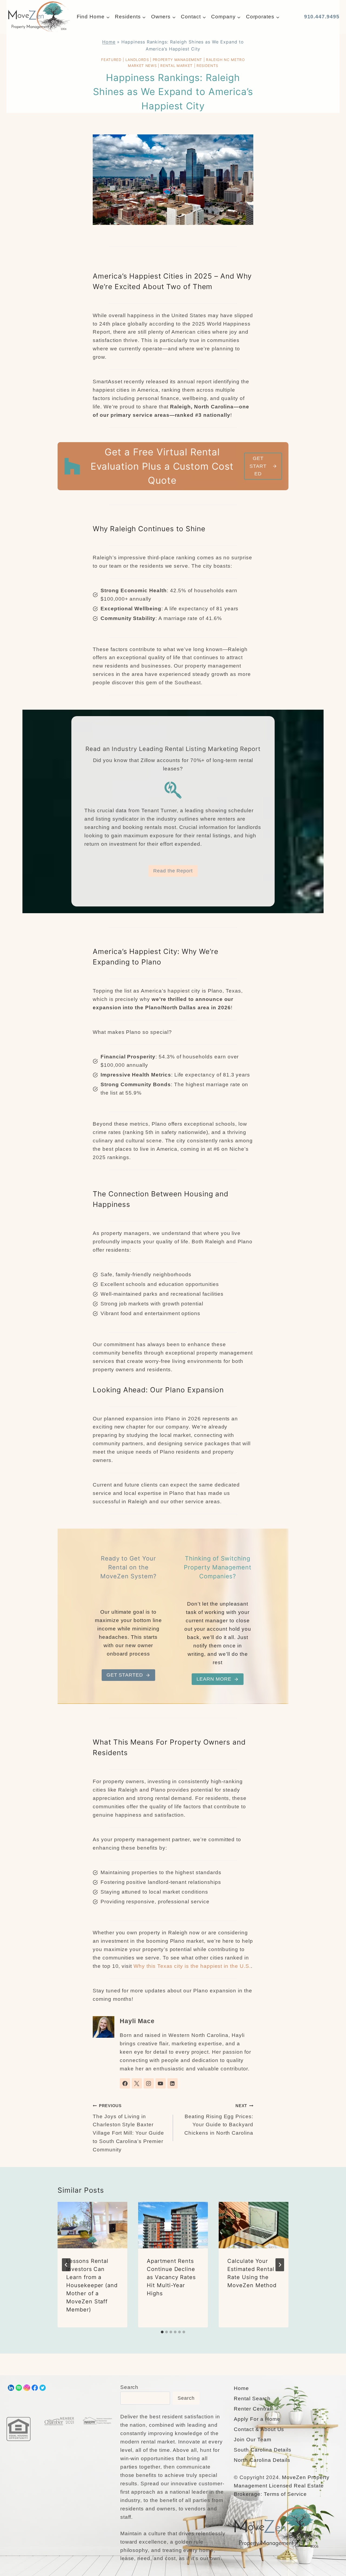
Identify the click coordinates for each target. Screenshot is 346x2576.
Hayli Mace (137, 2021)
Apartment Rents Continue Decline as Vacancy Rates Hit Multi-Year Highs (171, 2277)
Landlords (137, 60)
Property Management (178, 60)
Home (109, 42)
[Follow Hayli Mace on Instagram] (149, 2083)
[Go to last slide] (66, 2265)
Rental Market (177, 66)
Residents (207, 66)
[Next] (280, 2265)
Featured (111, 60)
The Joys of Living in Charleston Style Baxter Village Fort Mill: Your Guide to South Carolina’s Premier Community (128, 2128)
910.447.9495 (322, 17)
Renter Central (252, 2409)
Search (129, 2387)
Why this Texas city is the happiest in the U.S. (192, 1966)
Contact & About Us (259, 2429)
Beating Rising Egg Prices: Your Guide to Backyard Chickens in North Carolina (219, 2120)
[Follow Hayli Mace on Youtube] (161, 2083)
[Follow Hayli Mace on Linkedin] (172, 2083)
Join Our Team (252, 2440)
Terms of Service (285, 2494)
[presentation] (92, 2225)
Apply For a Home (257, 2419)
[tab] (162, 2332)
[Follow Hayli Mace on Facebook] (125, 2083)
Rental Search (252, 2399)
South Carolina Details (263, 2450)
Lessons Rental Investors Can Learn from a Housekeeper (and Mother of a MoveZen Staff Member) (92, 2285)
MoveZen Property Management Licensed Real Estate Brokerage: (282, 2486)
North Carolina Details (262, 2460)
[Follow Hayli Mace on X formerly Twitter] (137, 2083)
